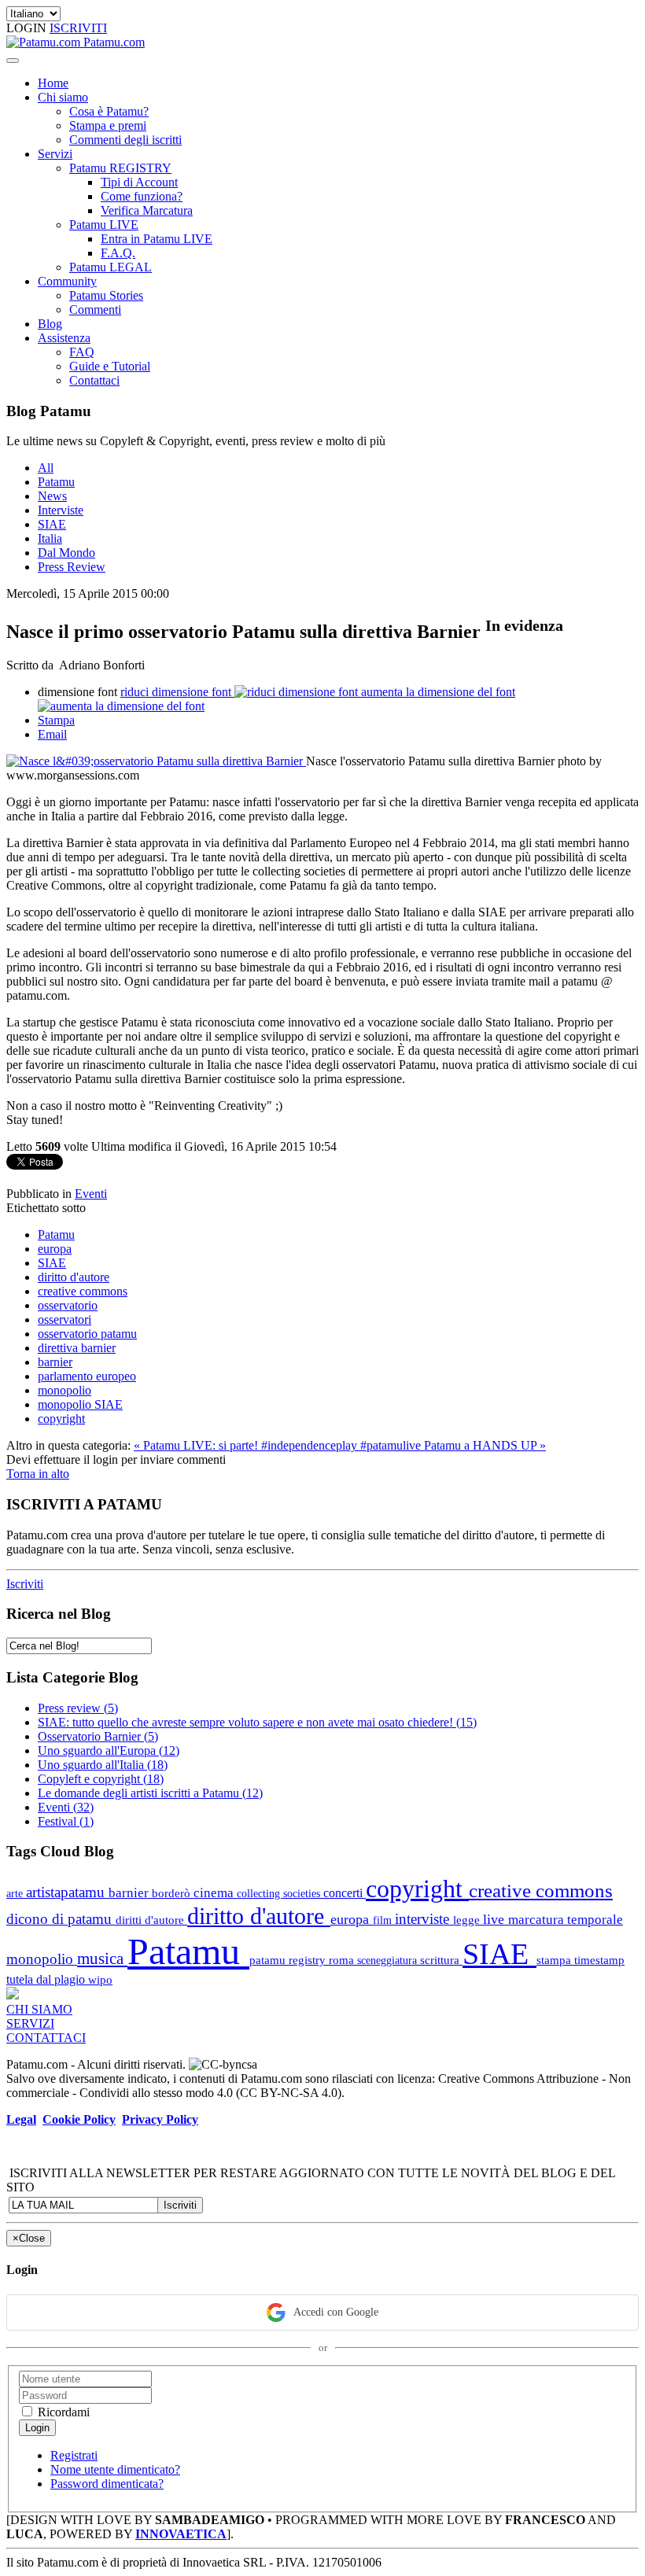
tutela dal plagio (47, 1979)
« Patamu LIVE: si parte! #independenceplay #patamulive (279, 1445)
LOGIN (28, 28)
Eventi (91, 1194)
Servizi (55, 154)
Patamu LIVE (104, 225)
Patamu (56, 482)
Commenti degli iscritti (125, 140)
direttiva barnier (77, 1348)
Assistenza (64, 338)
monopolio (64, 1390)
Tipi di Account (139, 182)
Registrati (74, 2455)
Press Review (72, 567)
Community (67, 281)
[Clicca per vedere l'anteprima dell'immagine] (156, 761)
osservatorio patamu (87, 1334)
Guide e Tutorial (110, 366)
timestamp (599, 1960)
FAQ (82, 352)
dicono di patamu (61, 1919)
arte (16, 1893)
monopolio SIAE (80, 1404)
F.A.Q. (118, 253)
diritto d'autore (74, 1277)
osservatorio (68, 1305)
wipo (100, 1979)
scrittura (441, 1960)
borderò (173, 1893)
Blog (50, 324)
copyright (61, 1419)
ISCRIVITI (78, 28)
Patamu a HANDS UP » (485, 1445)
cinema (215, 1893)
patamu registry (289, 1960)
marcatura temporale (566, 1920)
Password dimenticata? (107, 2484)
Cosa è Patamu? (109, 111)
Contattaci (94, 380)
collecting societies (280, 1893)
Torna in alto (38, 1474)
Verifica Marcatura (147, 210)
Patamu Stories (106, 295)
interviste (424, 1919)
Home (53, 83)
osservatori (64, 1319)
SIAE (52, 524)
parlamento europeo (87, 1376)
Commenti (95, 310)
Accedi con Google (336, 2312)
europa (55, 1249)
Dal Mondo (66, 553)
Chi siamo (63, 97)
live (496, 1919)
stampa (555, 1960)
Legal (21, 2119)
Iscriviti (25, 1584)
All (46, 468)
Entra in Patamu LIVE (157, 239)
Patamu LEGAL (111, 267)
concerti (345, 1893)
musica (102, 1958)
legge (468, 1920)
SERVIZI (30, 2023)
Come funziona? (142, 196)
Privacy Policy (160, 2119)
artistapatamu (67, 1892)
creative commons (83, 1291)
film (384, 1920)
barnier (55, 1362)
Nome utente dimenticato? (115, 2469)
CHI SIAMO (39, 2009)
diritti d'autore (151, 1920)
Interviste (61, 510)
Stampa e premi (108, 125)
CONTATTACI (46, 2038)
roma (343, 1960)
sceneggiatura (389, 1960)
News (52, 496)
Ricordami (62, 2412)
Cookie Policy (79, 2119)
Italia (50, 538)
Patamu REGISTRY (120, 168)
